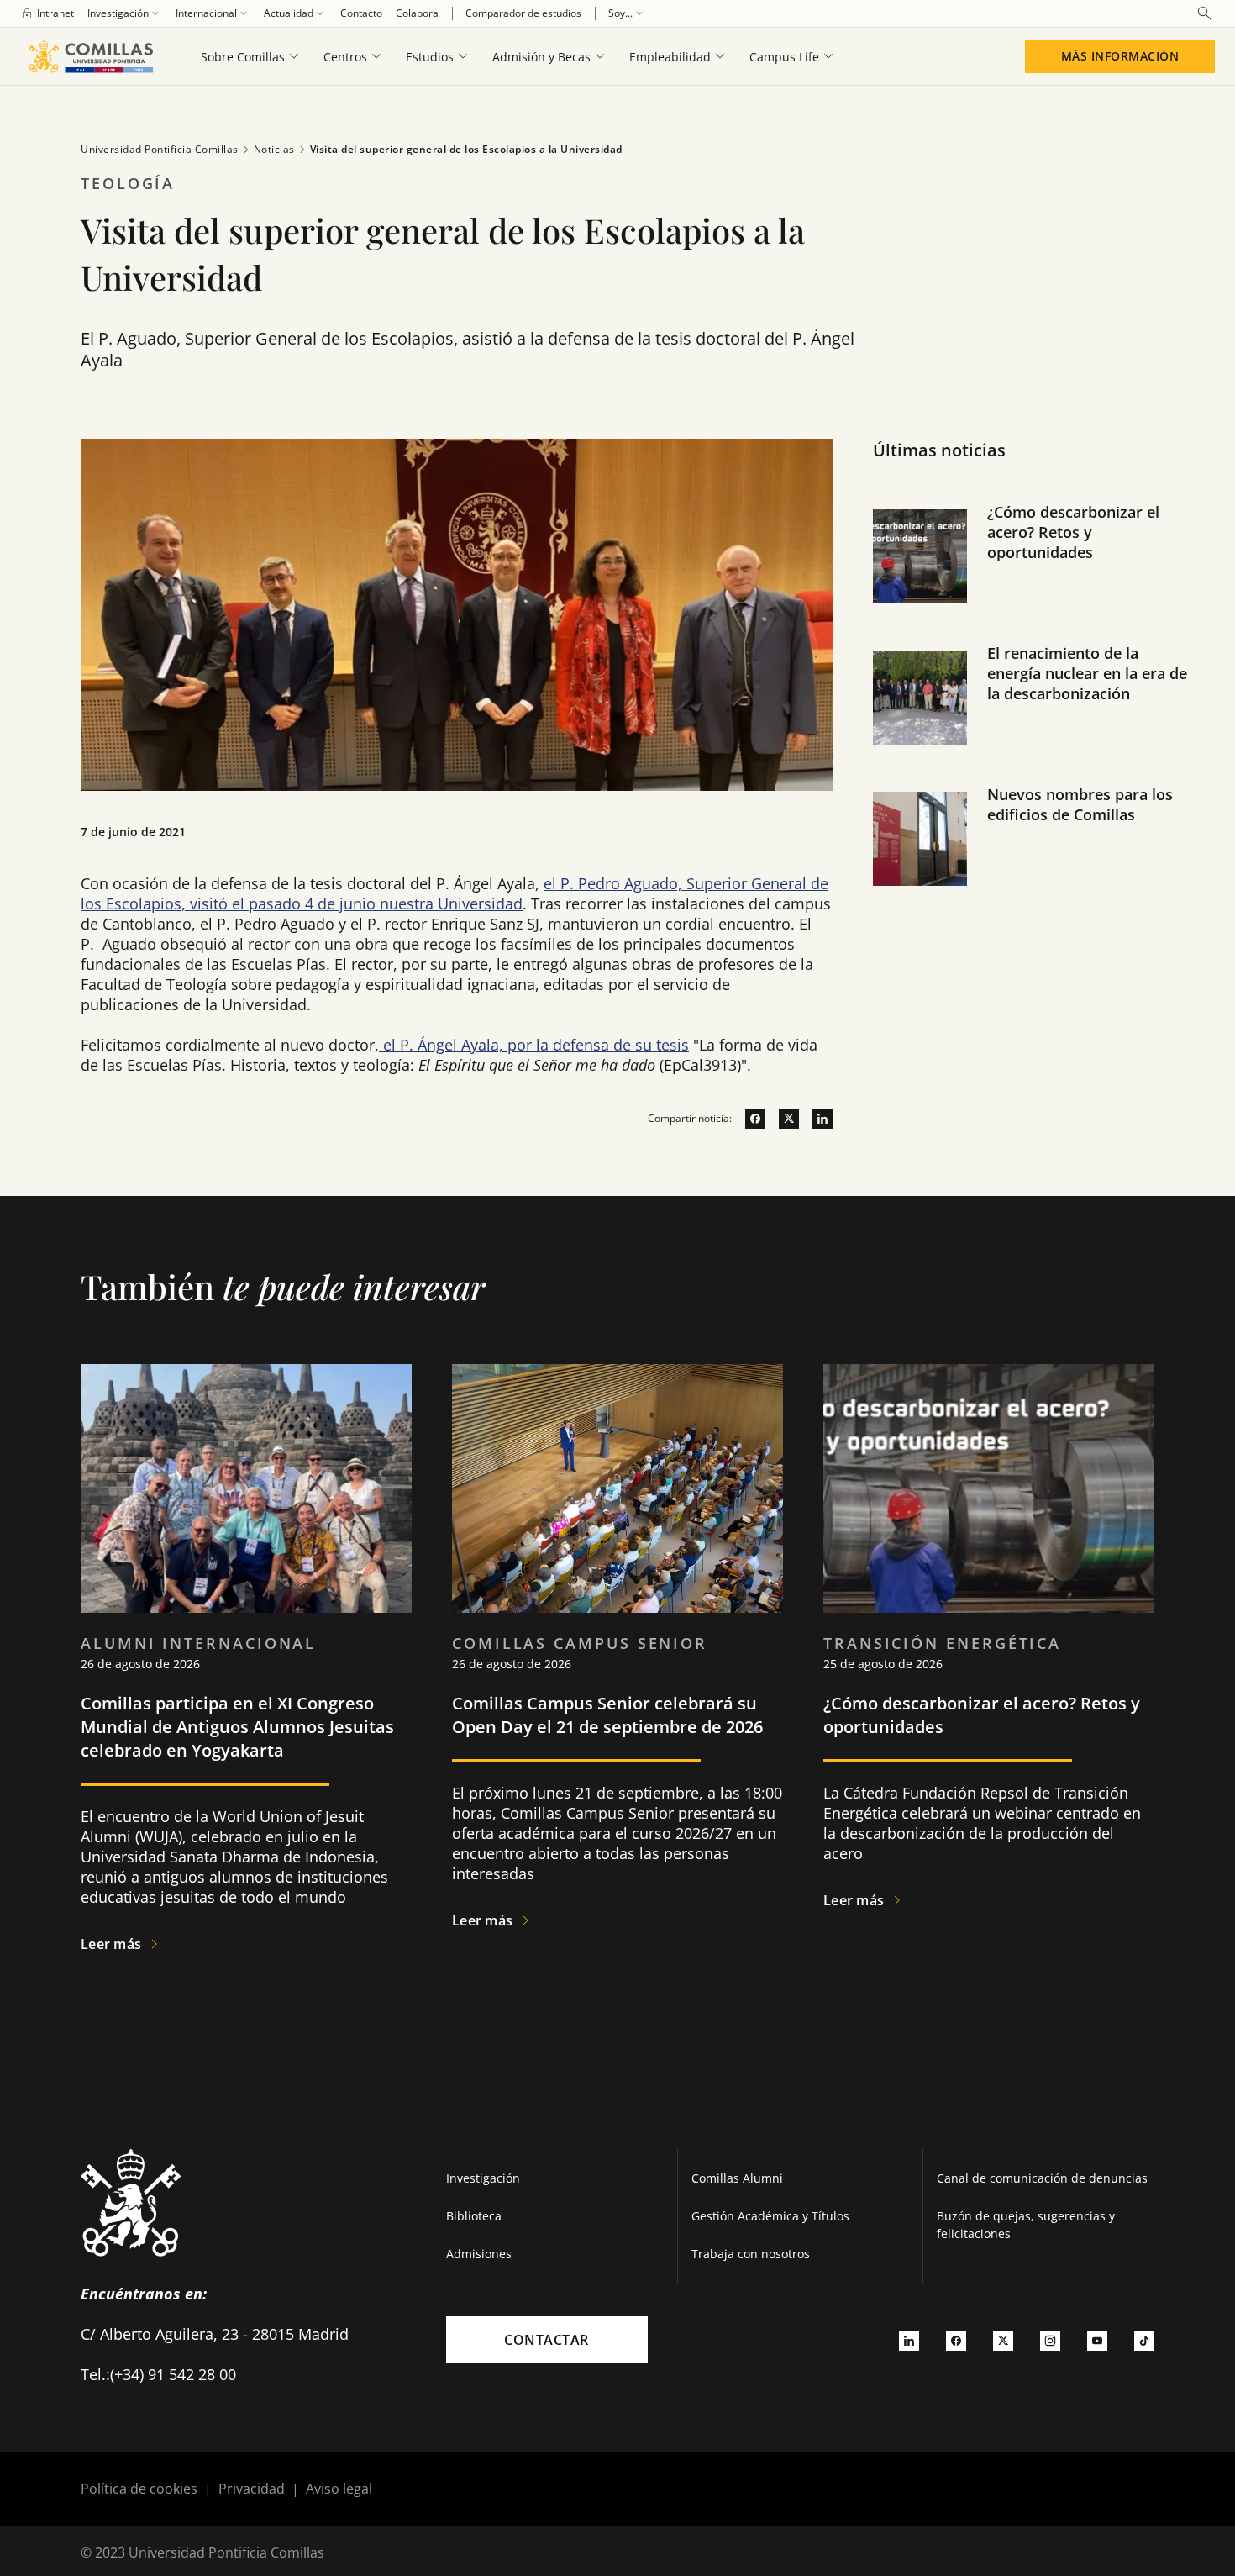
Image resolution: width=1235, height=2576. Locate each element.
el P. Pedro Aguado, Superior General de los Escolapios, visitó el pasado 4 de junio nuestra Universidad (455, 893)
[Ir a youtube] (1097, 2340)
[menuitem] (47, 13)
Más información (1120, 56)
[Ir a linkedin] (816, 1119)
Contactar (547, 2340)
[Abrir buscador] (1205, 13)
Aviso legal (339, 2489)
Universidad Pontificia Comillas (160, 149)
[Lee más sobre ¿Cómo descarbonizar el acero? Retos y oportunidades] (989, 1488)
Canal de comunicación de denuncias (1042, 2178)
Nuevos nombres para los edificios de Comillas (1080, 804)
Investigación (483, 2178)
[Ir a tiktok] (1144, 2340)
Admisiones (479, 2254)
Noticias (274, 149)
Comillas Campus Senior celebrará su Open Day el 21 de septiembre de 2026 (607, 1715)
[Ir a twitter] (782, 1119)
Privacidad (252, 2489)
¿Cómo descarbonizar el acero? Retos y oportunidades (1073, 532)
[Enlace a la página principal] (90, 56)
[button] (1034, 573)
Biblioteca (474, 2216)
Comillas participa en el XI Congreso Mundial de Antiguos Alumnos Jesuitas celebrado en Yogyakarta (237, 1727)
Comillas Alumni (737, 2178)
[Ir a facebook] (749, 1119)
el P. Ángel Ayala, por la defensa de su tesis (534, 1045)
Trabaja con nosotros (751, 2254)
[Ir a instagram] (1050, 2340)
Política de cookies (139, 2489)
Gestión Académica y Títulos (770, 2216)
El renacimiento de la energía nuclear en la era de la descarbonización (1087, 673)
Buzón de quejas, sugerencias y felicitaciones (1026, 2225)
